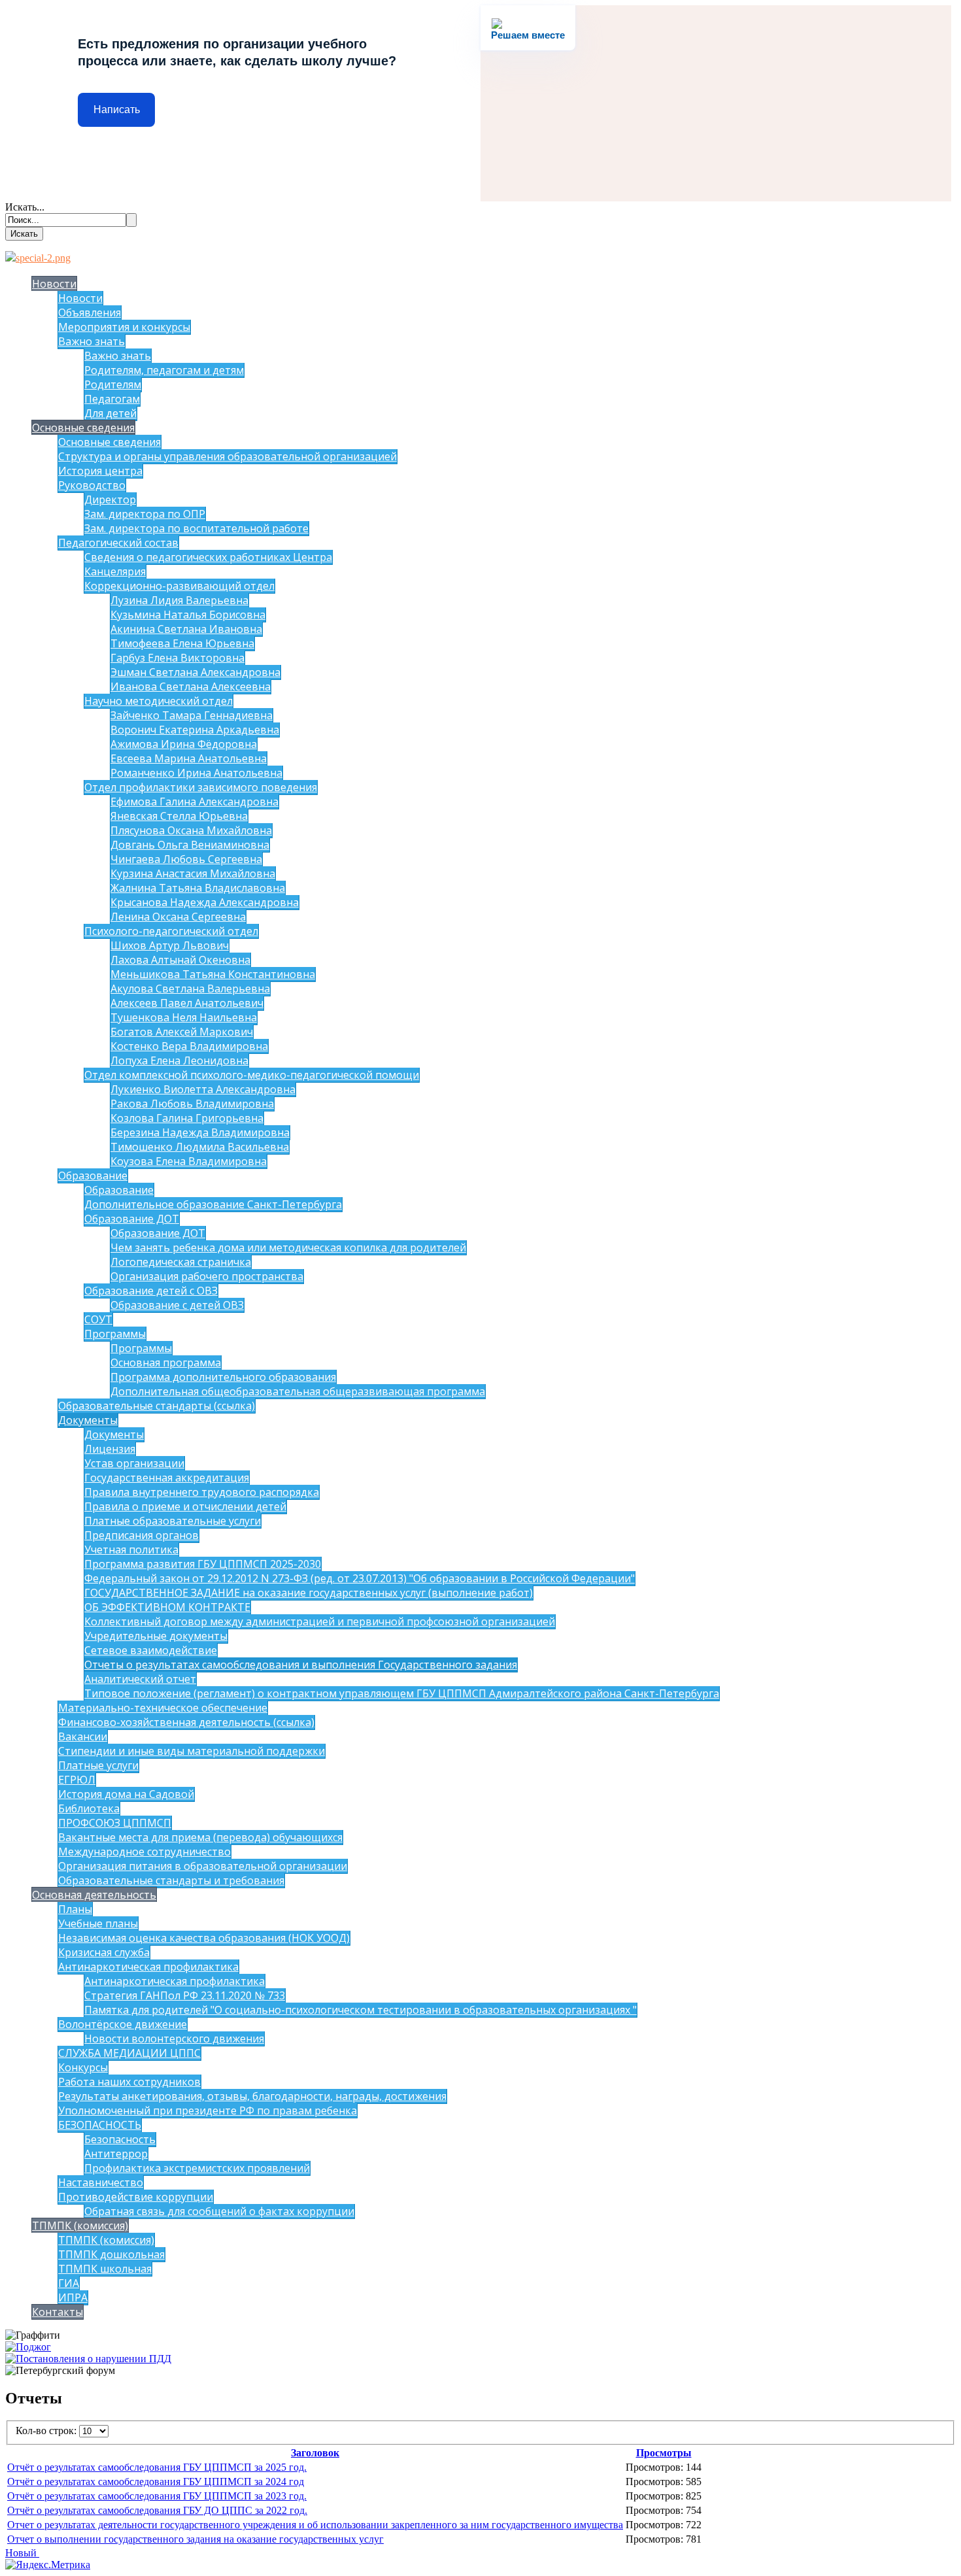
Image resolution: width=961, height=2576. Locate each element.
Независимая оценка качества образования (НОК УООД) (204, 1938)
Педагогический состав (118, 543)
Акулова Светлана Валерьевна (190, 989)
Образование (93, 1176)
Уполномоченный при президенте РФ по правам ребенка (208, 2110)
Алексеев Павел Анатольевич (187, 1003)
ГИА (69, 2283)
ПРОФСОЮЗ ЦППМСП (115, 1823)
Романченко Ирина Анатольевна (196, 773)
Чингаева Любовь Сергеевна (186, 859)
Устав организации (134, 1463)
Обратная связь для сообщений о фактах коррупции (219, 2211)
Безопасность (120, 2139)
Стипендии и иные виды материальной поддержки (192, 1751)
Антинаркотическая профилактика (148, 1967)
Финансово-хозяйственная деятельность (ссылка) (186, 1722)
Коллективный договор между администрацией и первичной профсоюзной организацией (320, 1621)
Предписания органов (142, 1535)
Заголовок (315, 2453)
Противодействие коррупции (136, 2197)
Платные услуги (98, 1765)
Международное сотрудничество (144, 1852)
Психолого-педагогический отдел (171, 931)
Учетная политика (131, 1550)
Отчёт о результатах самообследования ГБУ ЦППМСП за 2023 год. (157, 2496)
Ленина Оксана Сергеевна (178, 917)
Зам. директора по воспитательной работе (196, 528)
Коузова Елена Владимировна (189, 1161)
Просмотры (664, 2453)
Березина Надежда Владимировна (200, 1132)
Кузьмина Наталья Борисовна (188, 615)
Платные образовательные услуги (173, 1521)
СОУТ (98, 1319)
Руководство (92, 485)
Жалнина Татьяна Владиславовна (198, 888)
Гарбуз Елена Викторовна (177, 658)
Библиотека (89, 1808)
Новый (22, 2553)
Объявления (90, 313)
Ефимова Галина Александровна (194, 802)
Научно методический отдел (159, 701)
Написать (117, 110)
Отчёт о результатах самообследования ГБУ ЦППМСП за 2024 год (156, 2482)
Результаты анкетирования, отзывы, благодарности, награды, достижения (252, 2096)
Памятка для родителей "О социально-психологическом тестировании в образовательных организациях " (361, 2010)
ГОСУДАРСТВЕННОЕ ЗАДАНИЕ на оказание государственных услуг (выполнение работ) (309, 1593)
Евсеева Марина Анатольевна (189, 758)
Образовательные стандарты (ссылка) (157, 1406)
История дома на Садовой (126, 1794)
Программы (115, 1334)
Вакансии (83, 1737)
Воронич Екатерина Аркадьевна (195, 730)
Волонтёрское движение (123, 2024)
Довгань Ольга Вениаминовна (190, 845)
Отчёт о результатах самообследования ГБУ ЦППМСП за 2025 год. (157, 2467)
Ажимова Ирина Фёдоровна (184, 744)
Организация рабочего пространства (207, 1276)
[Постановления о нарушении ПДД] (88, 2359)
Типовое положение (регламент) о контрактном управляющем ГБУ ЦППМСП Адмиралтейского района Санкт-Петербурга (402, 1693)
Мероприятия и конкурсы (124, 327)
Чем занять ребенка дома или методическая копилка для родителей (288, 1247)
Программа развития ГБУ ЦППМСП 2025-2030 (203, 1564)
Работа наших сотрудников (129, 2082)
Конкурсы (83, 2067)
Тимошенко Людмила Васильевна (200, 1147)
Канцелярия (115, 571)
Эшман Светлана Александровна (195, 672)
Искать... (25, 207)
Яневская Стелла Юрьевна (179, 816)
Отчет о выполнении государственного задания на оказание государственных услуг (195, 2539)
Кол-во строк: (47, 2431)
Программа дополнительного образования (223, 1377)
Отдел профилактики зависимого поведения (201, 787)
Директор (110, 500)
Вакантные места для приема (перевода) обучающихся (200, 1837)
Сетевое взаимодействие (151, 1650)
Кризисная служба (104, 1952)
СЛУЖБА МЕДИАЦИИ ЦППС (129, 2053)
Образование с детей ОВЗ (177, 1305)
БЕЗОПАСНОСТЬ (100, 2125)
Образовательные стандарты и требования (171, 1880)
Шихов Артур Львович (170, 945)
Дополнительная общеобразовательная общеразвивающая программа (298, 1391)
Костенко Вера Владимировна (189, 1046)
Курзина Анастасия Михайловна (193, 873)
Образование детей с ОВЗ (151, 1291)
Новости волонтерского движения (174, 2039)
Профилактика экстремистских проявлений (197, 2168)
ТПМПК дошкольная (111, 2254)
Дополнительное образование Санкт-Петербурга (213, 1204)
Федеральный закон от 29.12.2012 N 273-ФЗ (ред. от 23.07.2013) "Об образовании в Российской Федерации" (360, 1578)
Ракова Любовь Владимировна (192, 1104)
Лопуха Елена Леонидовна (179, 1060)
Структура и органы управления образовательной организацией (228, 456)
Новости (54, 284)
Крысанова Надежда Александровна (205, 902)
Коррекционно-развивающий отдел (179, 586)
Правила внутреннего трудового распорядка (202, 1492)
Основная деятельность (94, 1895)
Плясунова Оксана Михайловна (191, 830)
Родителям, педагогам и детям (164, 370)
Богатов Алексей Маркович (182, 1032)
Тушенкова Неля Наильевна (184, 1017)
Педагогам (112, 399)
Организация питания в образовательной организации (203, 1866)
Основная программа (166, 1363)
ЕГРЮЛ (77, 1780)
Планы (75, 1909)
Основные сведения (83, 428)
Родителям (113, 384)
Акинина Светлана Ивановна (186, 629)
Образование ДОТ (132, 1219)
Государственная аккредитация (167, 1478)
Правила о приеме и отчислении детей (185, 1506)
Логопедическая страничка (181, 1262)
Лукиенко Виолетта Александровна (203, 1089)
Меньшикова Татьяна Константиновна (213, 974)
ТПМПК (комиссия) (80, 2226)
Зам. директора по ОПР (145, 514)
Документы (88, 1420)
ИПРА (73, 2297)
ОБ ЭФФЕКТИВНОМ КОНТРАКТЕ (167, 1607)
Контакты (58, 2312)
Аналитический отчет (140, 1679)
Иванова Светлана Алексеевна (191, 686)
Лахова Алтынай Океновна (180, 960)
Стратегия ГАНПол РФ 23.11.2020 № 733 (185, 1995)
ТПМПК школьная (105, 2269)
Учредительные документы (156, 1636)
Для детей (110, 413)
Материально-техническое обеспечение (163, 1708)
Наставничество (101, 2182)
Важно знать (92, 341)
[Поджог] (28, 2347)
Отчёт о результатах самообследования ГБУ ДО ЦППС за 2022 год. (157, 2510)
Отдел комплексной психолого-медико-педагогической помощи (252, 1075)
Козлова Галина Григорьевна (187, 1118)
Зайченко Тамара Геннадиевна (192, 715)
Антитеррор (116, 2154)
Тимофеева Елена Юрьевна (182, 643)
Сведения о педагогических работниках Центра (208, 557)
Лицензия (110, 1449)
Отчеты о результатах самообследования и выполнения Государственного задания (301, 1665)
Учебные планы (98, 1924)
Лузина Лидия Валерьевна (179, 600)
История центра (100, 471)
